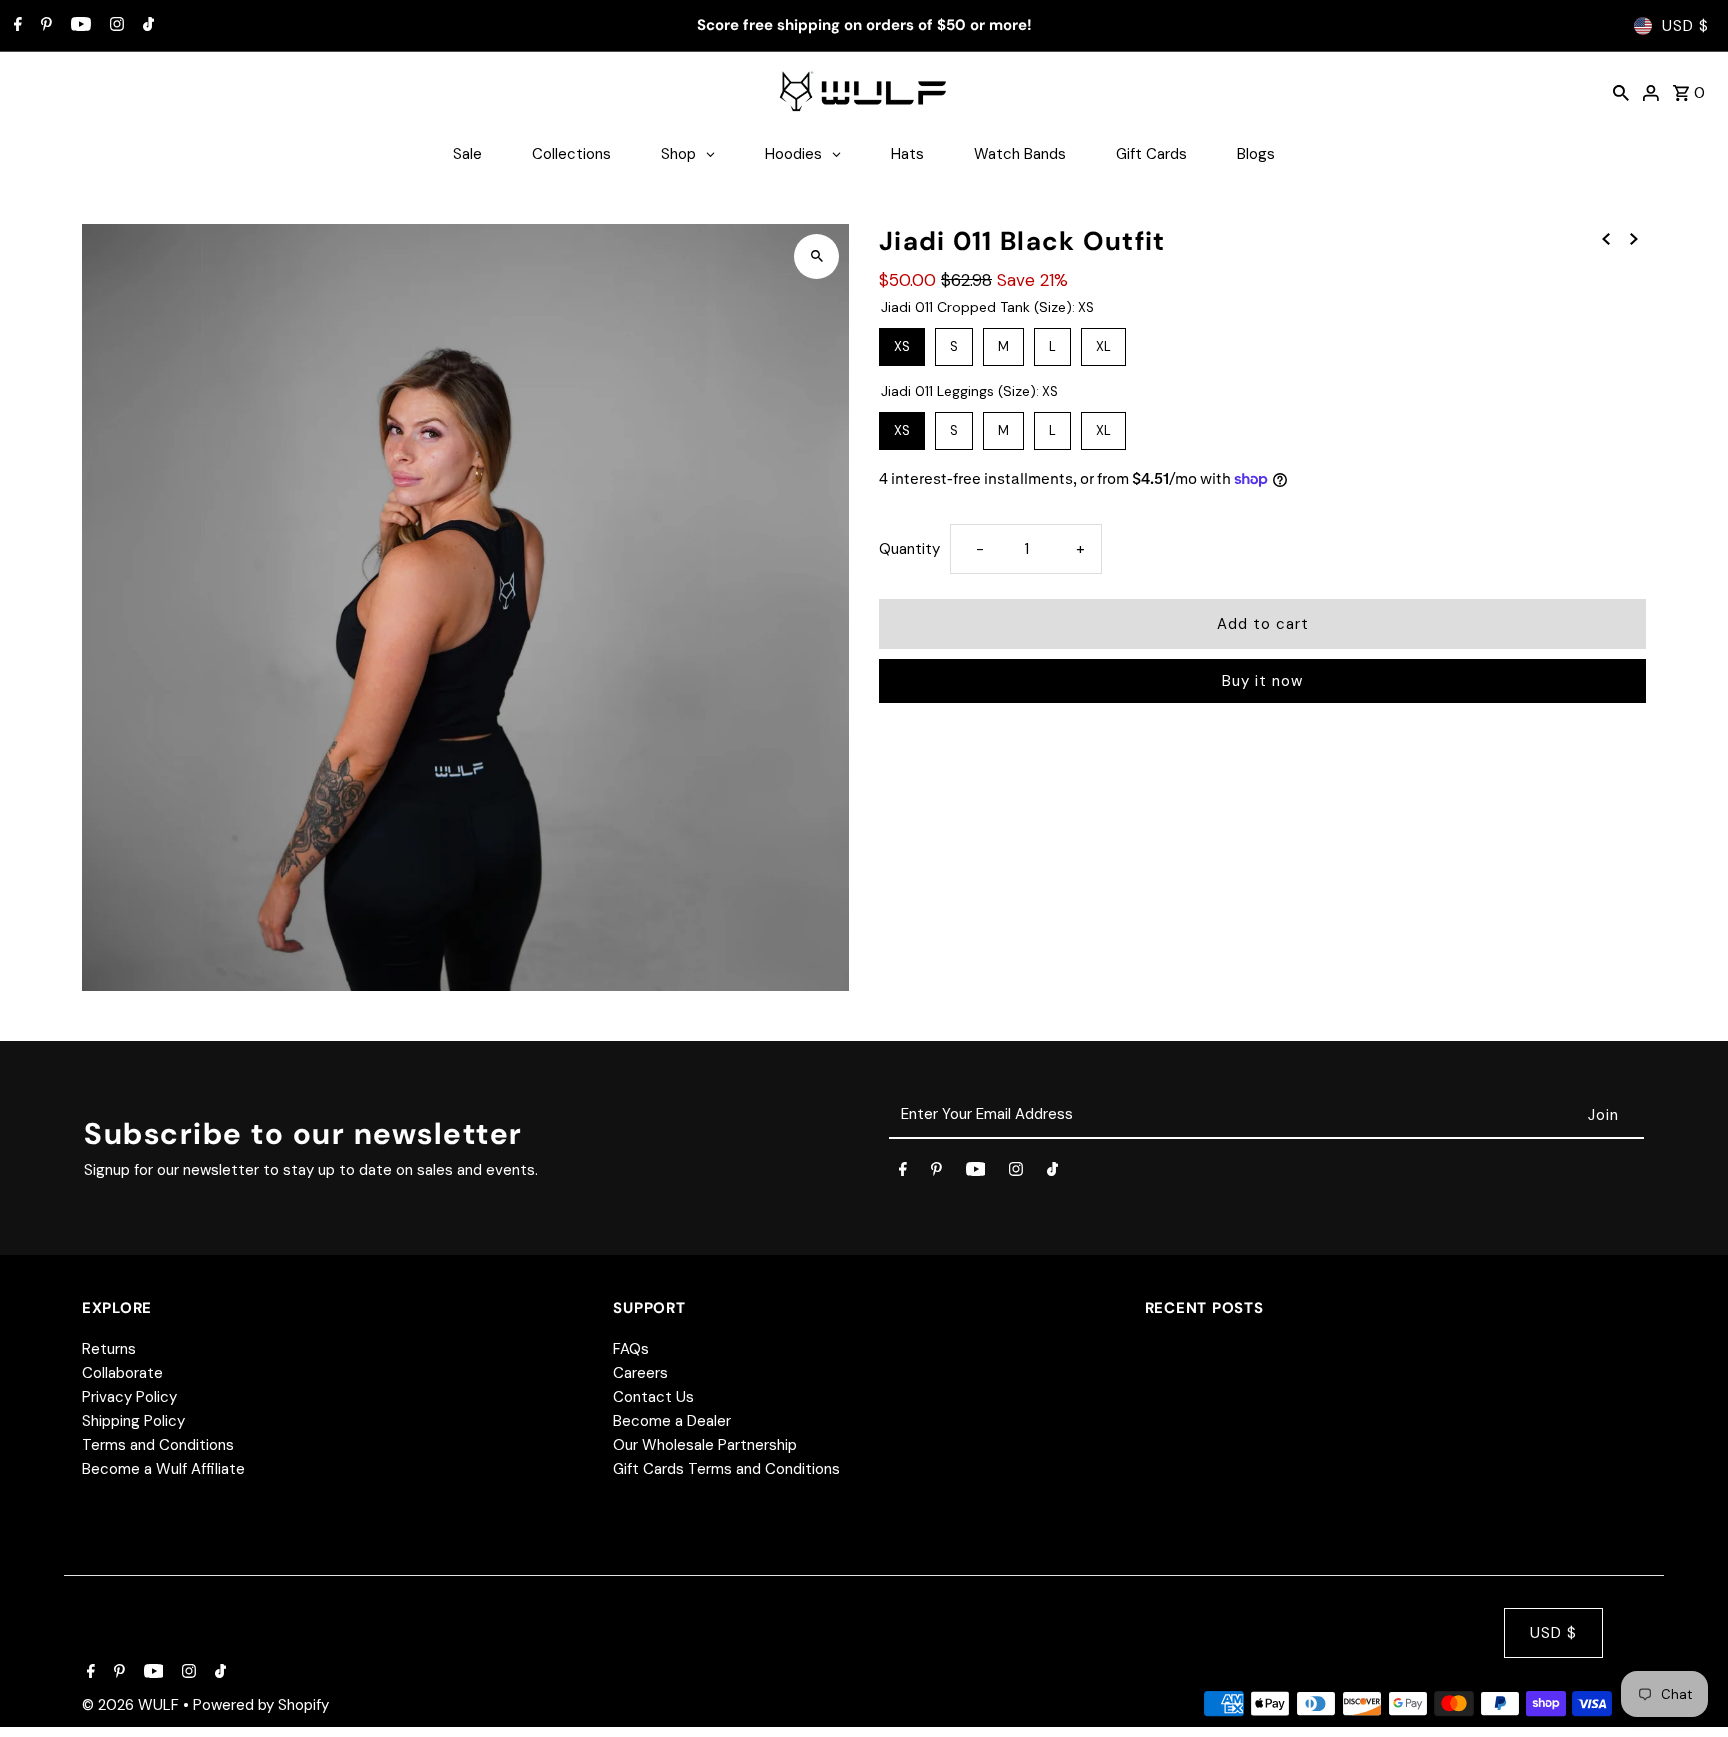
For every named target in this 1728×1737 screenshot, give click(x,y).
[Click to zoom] (816, 256)
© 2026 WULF (132, 1705)
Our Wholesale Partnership (705, 1445)
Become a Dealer (672, 1421)
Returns (109, 1349)
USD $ (1685, 26)
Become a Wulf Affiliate (163, 1469)
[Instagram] (114, 26)
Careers (640, 1373)
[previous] (1606, 238)
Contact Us (653, 1397)
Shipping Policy (133, 1421)
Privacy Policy (129, 1397)
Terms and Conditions (158, 1445)
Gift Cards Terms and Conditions (726, 1469)
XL (1103, 341)
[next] (1634, 238)
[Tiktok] (146, 26)
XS (902, 341)
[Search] (1621, 92)
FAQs (631, 1349)
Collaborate (122, 1373)
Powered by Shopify (261, 1705)
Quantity (909, 549)
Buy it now (1262, 681)
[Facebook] (15, 26)
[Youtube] (78, 26)
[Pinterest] (44, 26)
